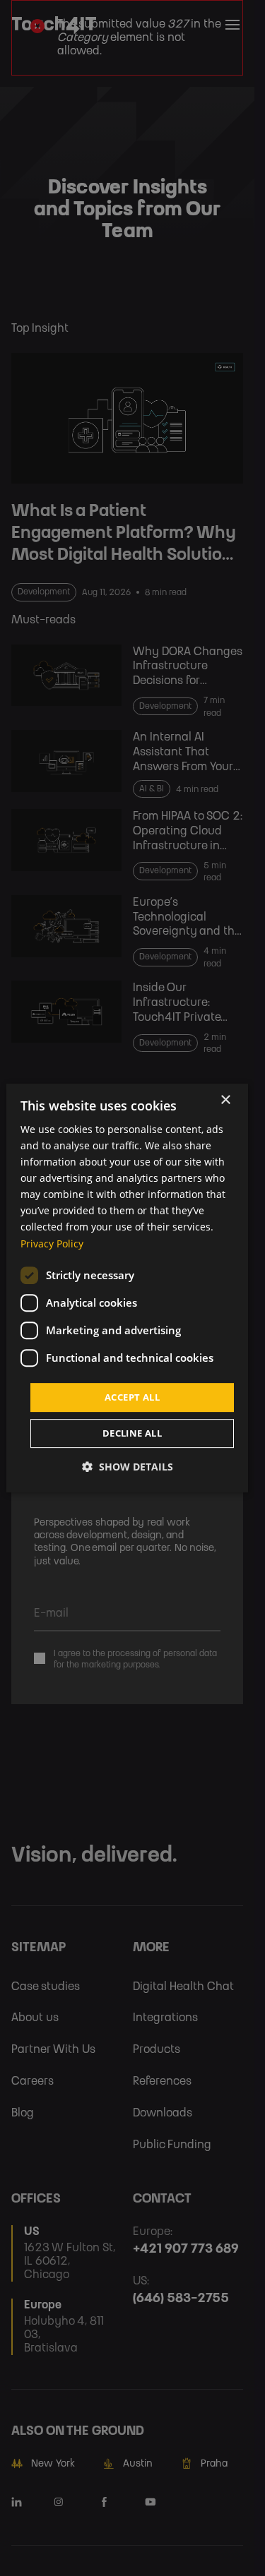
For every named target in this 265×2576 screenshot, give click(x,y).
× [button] (225, 1100)
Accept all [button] (132, 1397)
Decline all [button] (132, 1433)
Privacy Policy (52, 1244)
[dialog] (127, 1288)
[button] (128, 1467)
